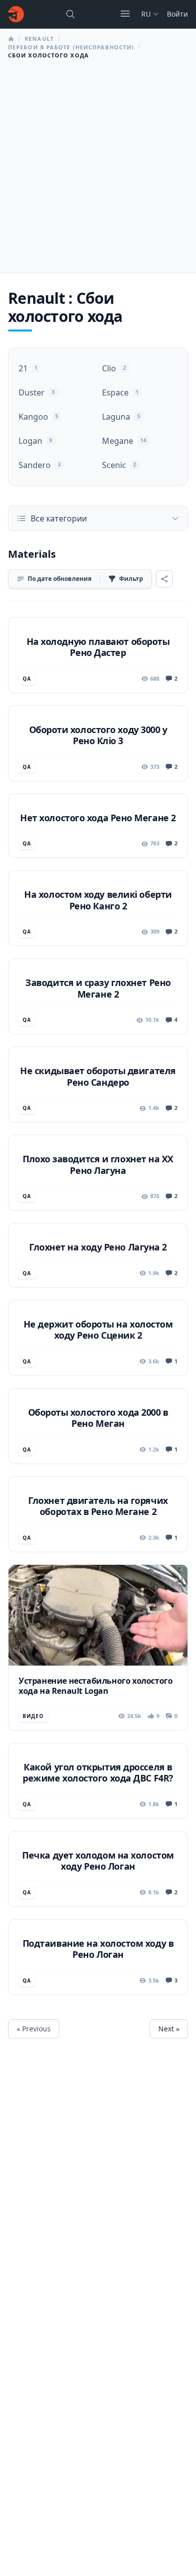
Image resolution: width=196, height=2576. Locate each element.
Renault (39, 39)
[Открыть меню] (125, 14)
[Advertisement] (98, 163)
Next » (169, 2029)
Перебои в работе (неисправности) (71, 47)
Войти (177, 14)
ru (146, 14)
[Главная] (16, 14)
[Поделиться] (164, 579)
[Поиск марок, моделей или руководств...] (70, 14)
